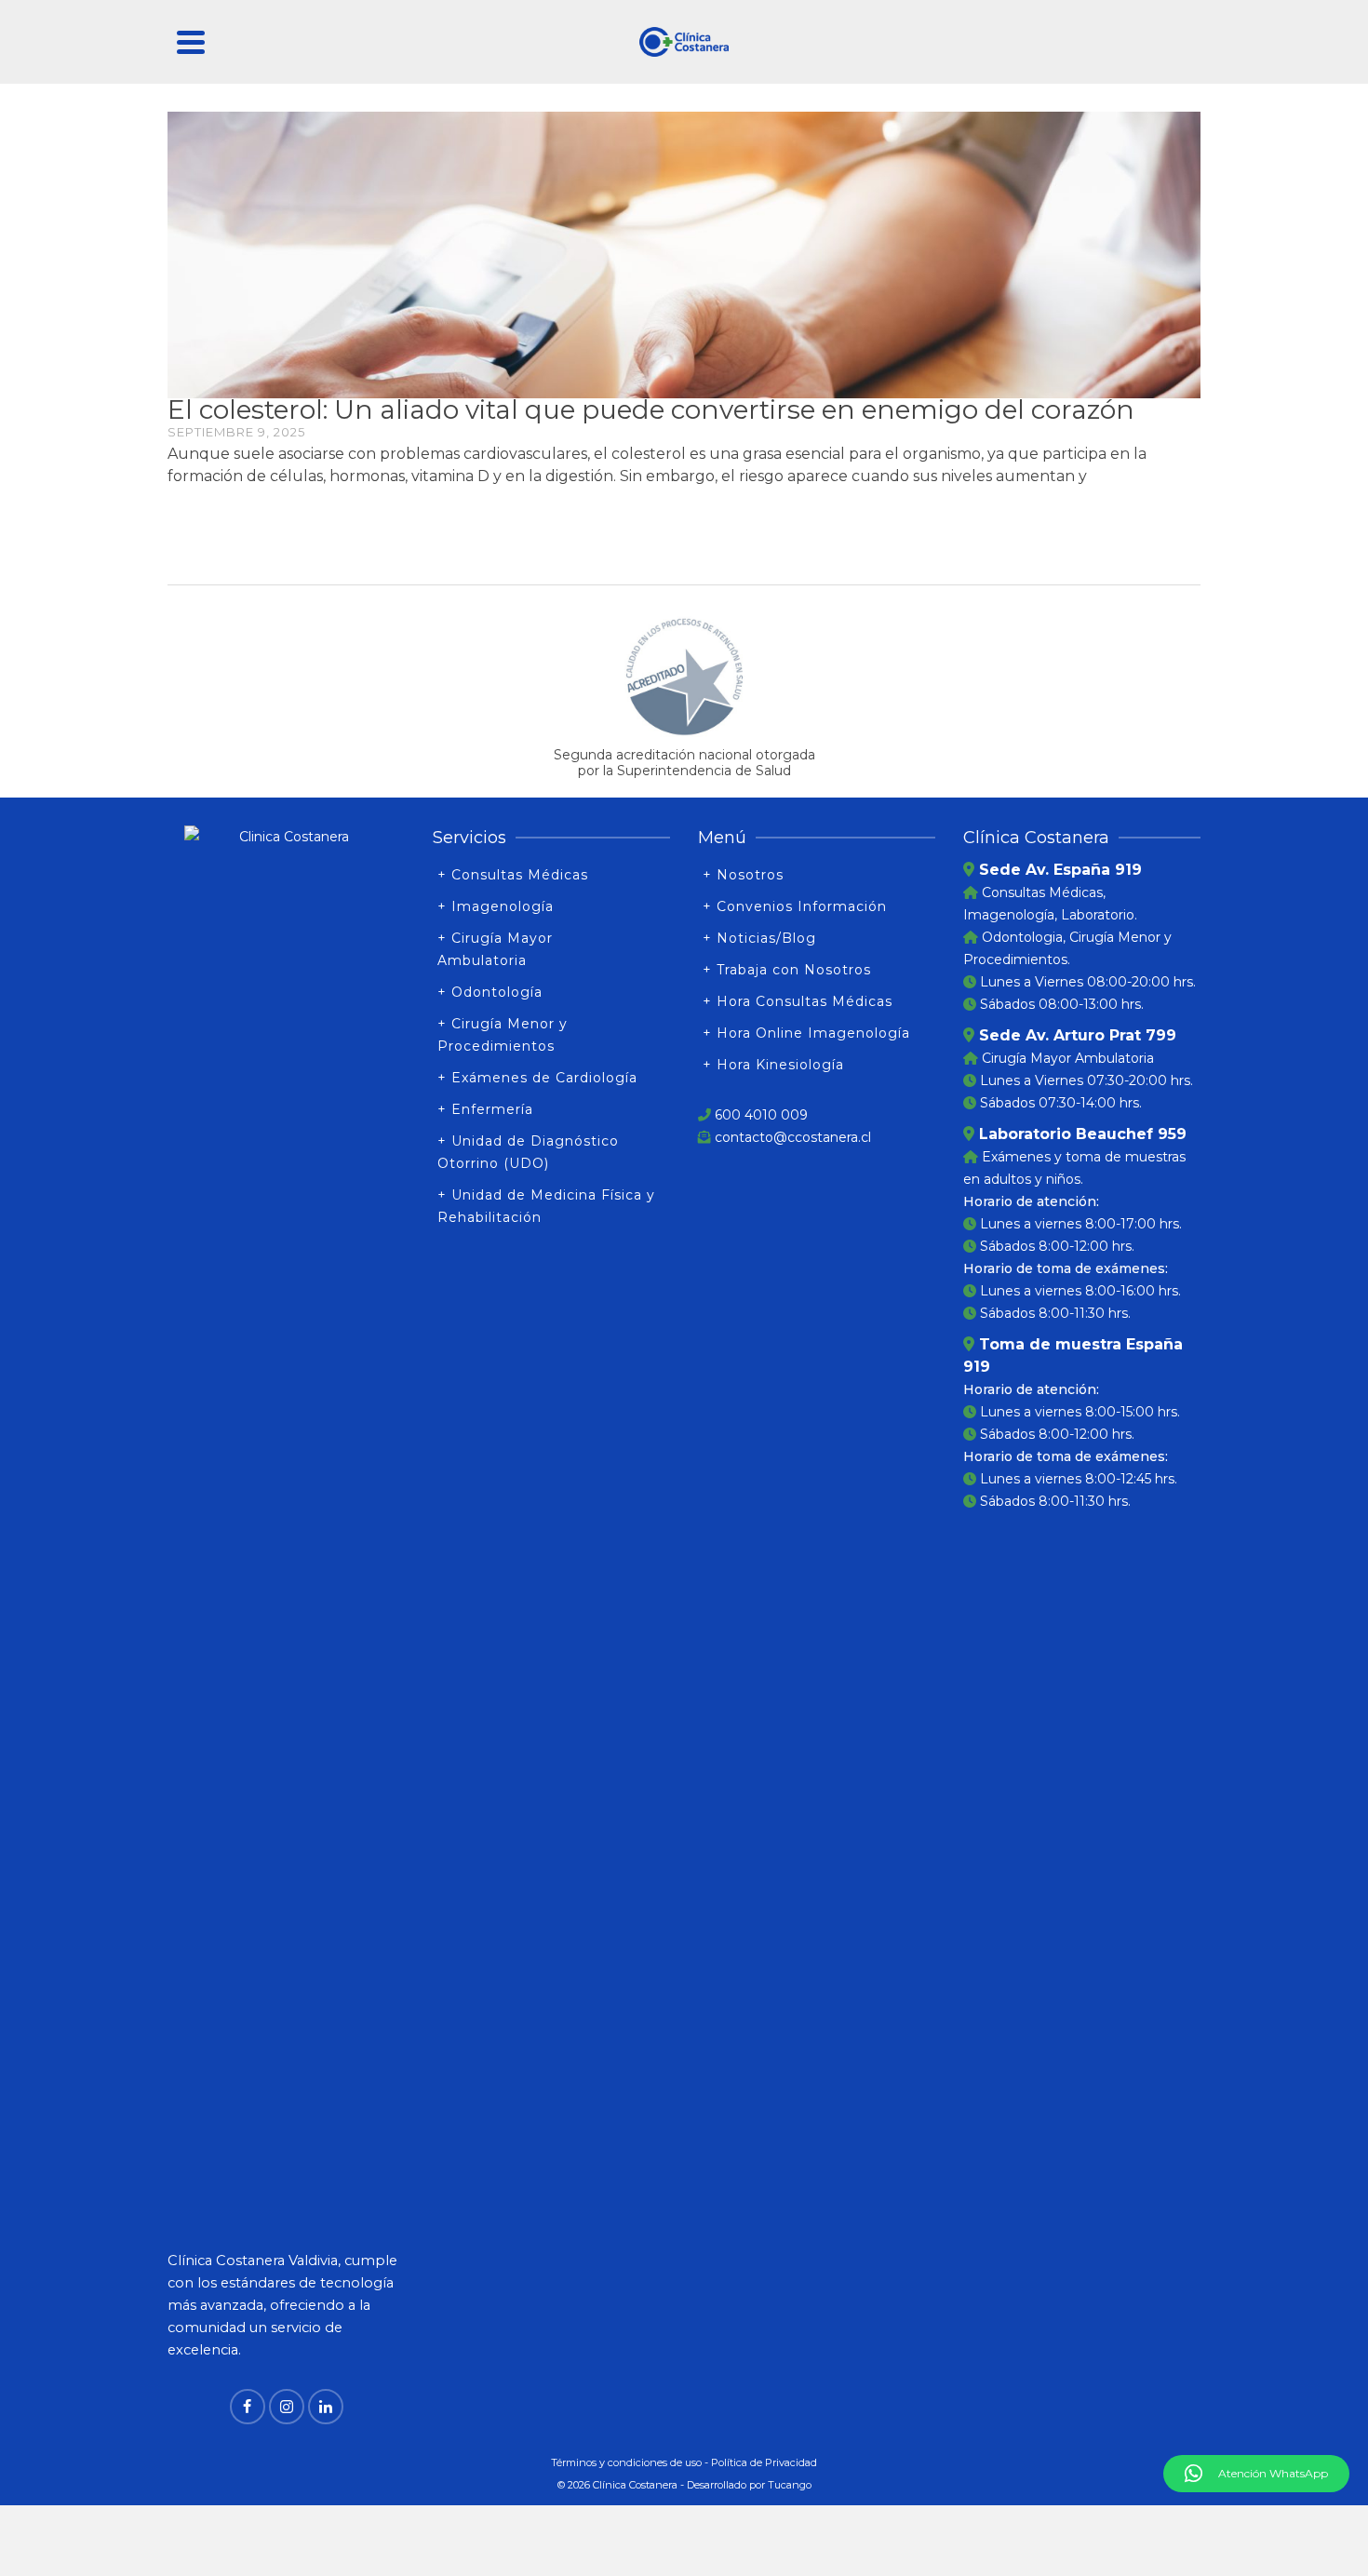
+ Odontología (490, 992)
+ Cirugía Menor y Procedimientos (503, 1035)
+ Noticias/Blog (759, 938)
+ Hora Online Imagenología (806, 1033)
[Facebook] (248, 2407)
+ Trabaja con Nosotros (787, 970)
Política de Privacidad (764, 2462)
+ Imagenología (496, 906)
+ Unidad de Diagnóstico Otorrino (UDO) (528, 1152)
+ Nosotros (743, 875)
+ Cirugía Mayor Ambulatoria (495, 949)
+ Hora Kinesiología (773, 1065)
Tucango (790, 2485)
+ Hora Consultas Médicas (798, 1001)
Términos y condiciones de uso (626, 2462)
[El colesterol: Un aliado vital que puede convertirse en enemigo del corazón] (684, 254)
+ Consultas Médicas (513, 875)
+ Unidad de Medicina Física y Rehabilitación (546, 1206)
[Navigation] (191, 42)
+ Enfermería (485, 1109)
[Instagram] (287, 2407)
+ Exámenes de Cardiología (537, 1078)
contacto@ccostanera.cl (793, 1137)
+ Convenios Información (795, 906)
